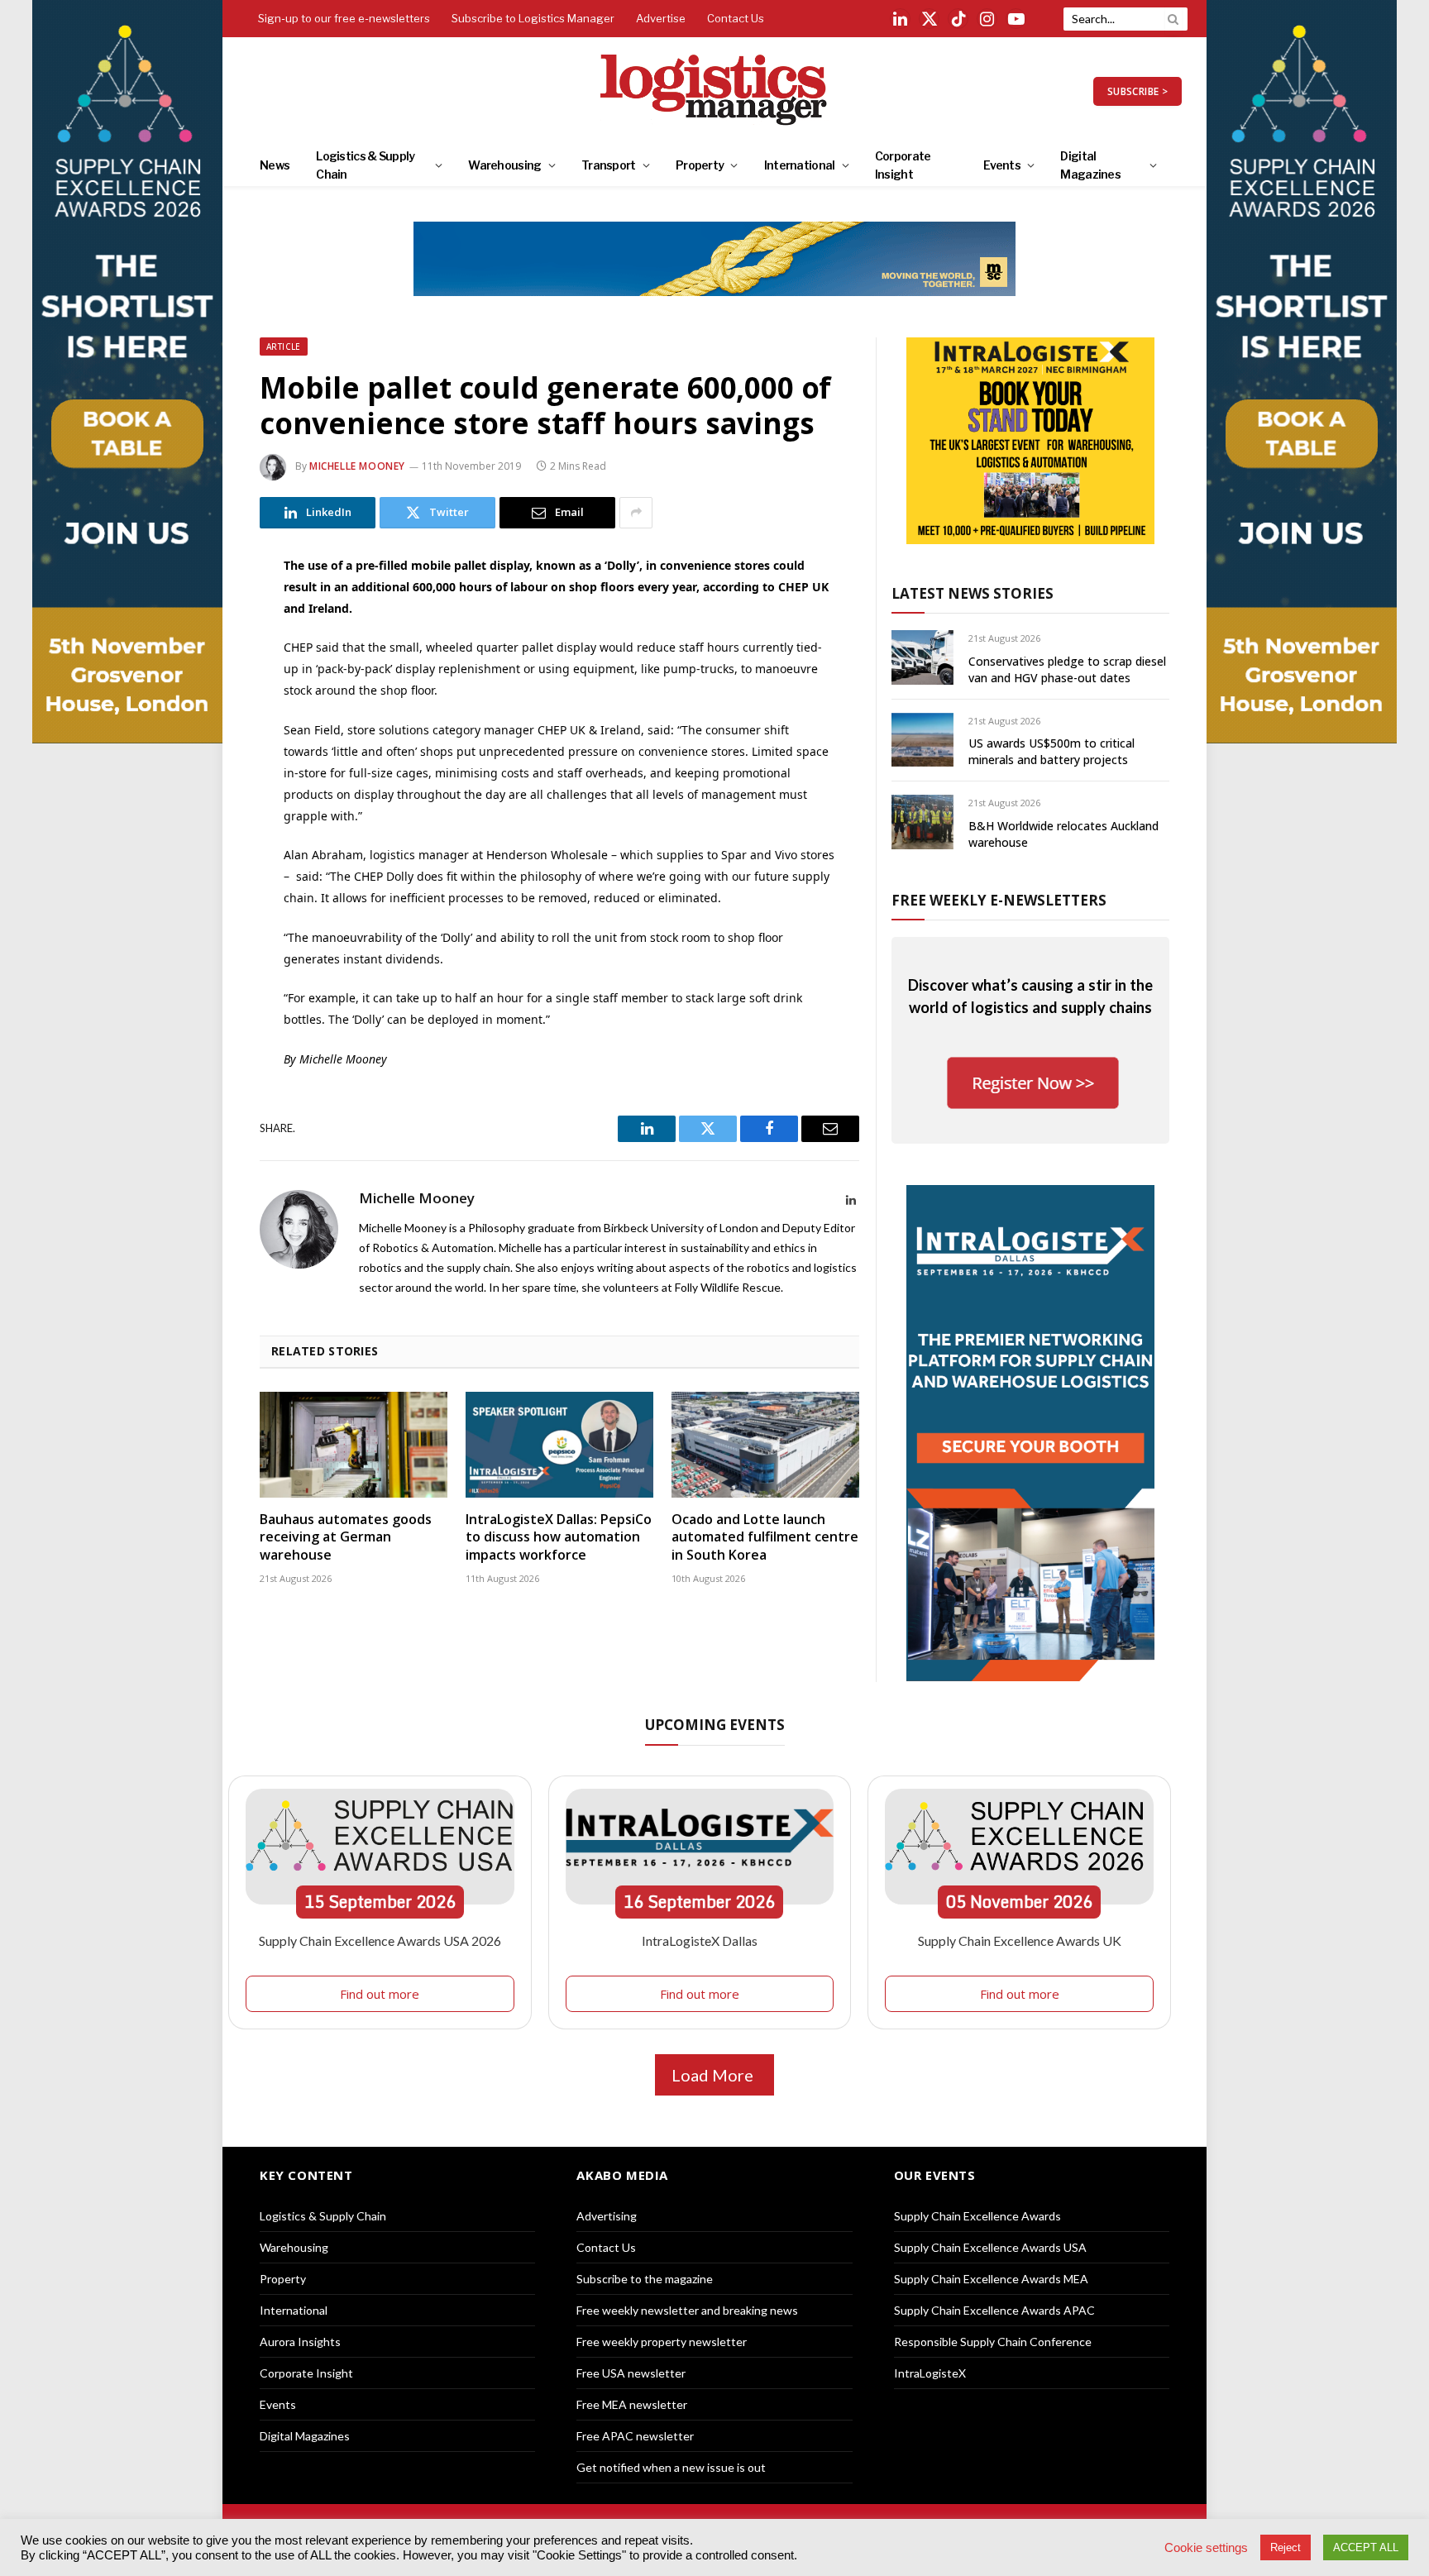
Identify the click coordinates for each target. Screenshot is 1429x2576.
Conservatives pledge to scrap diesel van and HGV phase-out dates (1067, 669)
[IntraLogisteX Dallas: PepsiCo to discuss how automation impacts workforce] (559, 1445)
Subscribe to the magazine (645, 2279)
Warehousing (504, 165)
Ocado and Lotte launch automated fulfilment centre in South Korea (765, 1538)
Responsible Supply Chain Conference (993, 2342)
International (800, 165)
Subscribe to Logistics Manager (533, 18)
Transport (609, 165)
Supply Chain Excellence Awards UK (1020, 1940)
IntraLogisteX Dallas (700, 1940)
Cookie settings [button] (1206, 2548)
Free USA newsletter (631, 2373)
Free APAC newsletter (635, 2436)
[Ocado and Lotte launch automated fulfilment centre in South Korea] (765, 1445)
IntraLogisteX (930, 2373)
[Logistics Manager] (715, 91)
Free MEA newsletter (632, 2404)
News (275, 165)
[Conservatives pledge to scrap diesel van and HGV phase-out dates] (922, 657)
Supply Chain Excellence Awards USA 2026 (380, 1940)
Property (700, 165)
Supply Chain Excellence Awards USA (990, 2247)
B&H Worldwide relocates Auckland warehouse (1063, 834)
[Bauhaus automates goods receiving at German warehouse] (354, 1445)
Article (284, 346)
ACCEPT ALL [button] (1366, 2547)
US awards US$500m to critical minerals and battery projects (1051, 751)
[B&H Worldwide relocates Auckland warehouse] (922, 822)
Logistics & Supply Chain (365, 165)
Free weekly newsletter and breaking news (687, 2310)
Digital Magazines (1090, 165)
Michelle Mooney (357, 466)
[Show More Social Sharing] (636, 513)
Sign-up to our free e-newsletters (344, 18)
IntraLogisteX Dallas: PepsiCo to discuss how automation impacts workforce (559, 1538)
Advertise (661, 18)
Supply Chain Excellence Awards (977, 2216)
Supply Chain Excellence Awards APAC (994, 2310)
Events (1002, 165)
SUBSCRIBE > (1137, 91)
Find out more (380, 1994)
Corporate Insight (903, 165)
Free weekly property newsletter (662, 2342)
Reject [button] (1286, 2547)
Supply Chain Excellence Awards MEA (991, 2279)
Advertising (607, 2216)
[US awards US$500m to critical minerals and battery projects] (922, 740)
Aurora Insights (300, 2342)
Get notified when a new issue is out (671, 2467)
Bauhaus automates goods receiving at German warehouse (346, 1538)
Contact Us (736, 18)
